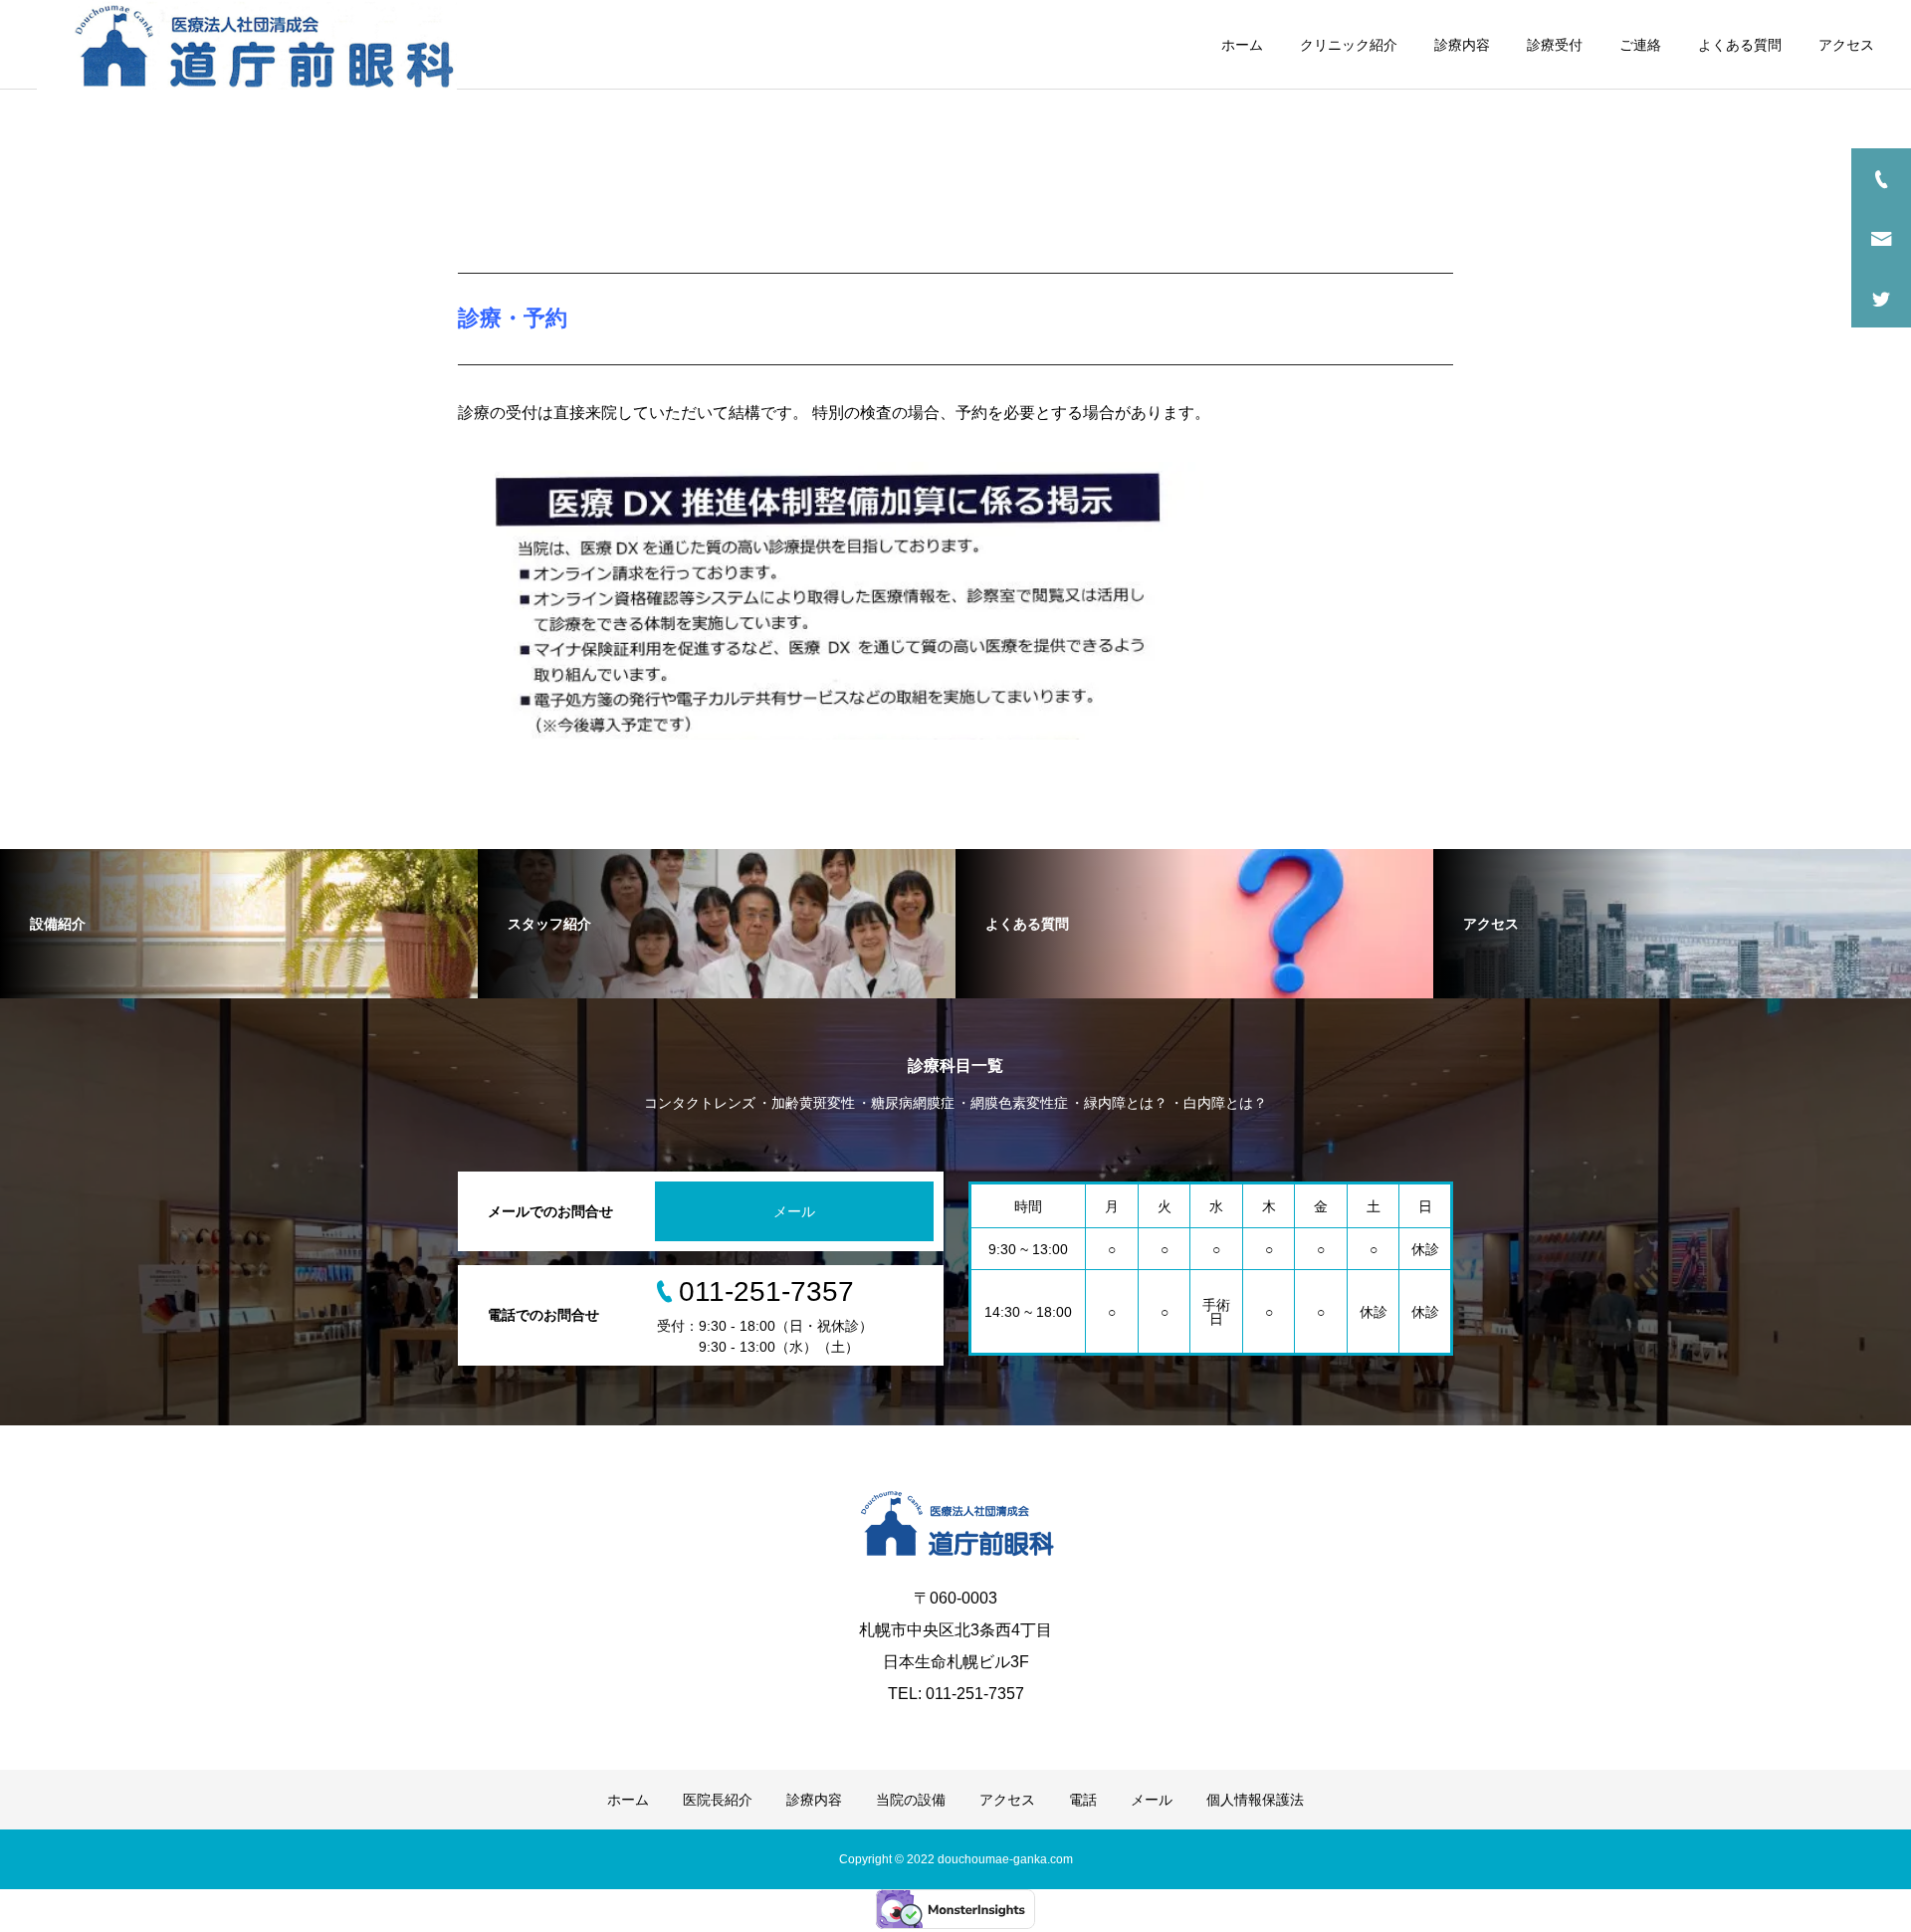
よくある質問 (1740, 45)
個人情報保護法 (1255, 1800)
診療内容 (1462, 45)
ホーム (1242, 45)
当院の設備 (911, 1800)
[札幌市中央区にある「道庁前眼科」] (247, 45)
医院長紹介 (718, 1800)
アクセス (1846, 45)
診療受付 (1555, 45)
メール (794, 1211)
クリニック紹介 (1349, 45)
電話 (1083, 1800)
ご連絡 (1640, 45)
